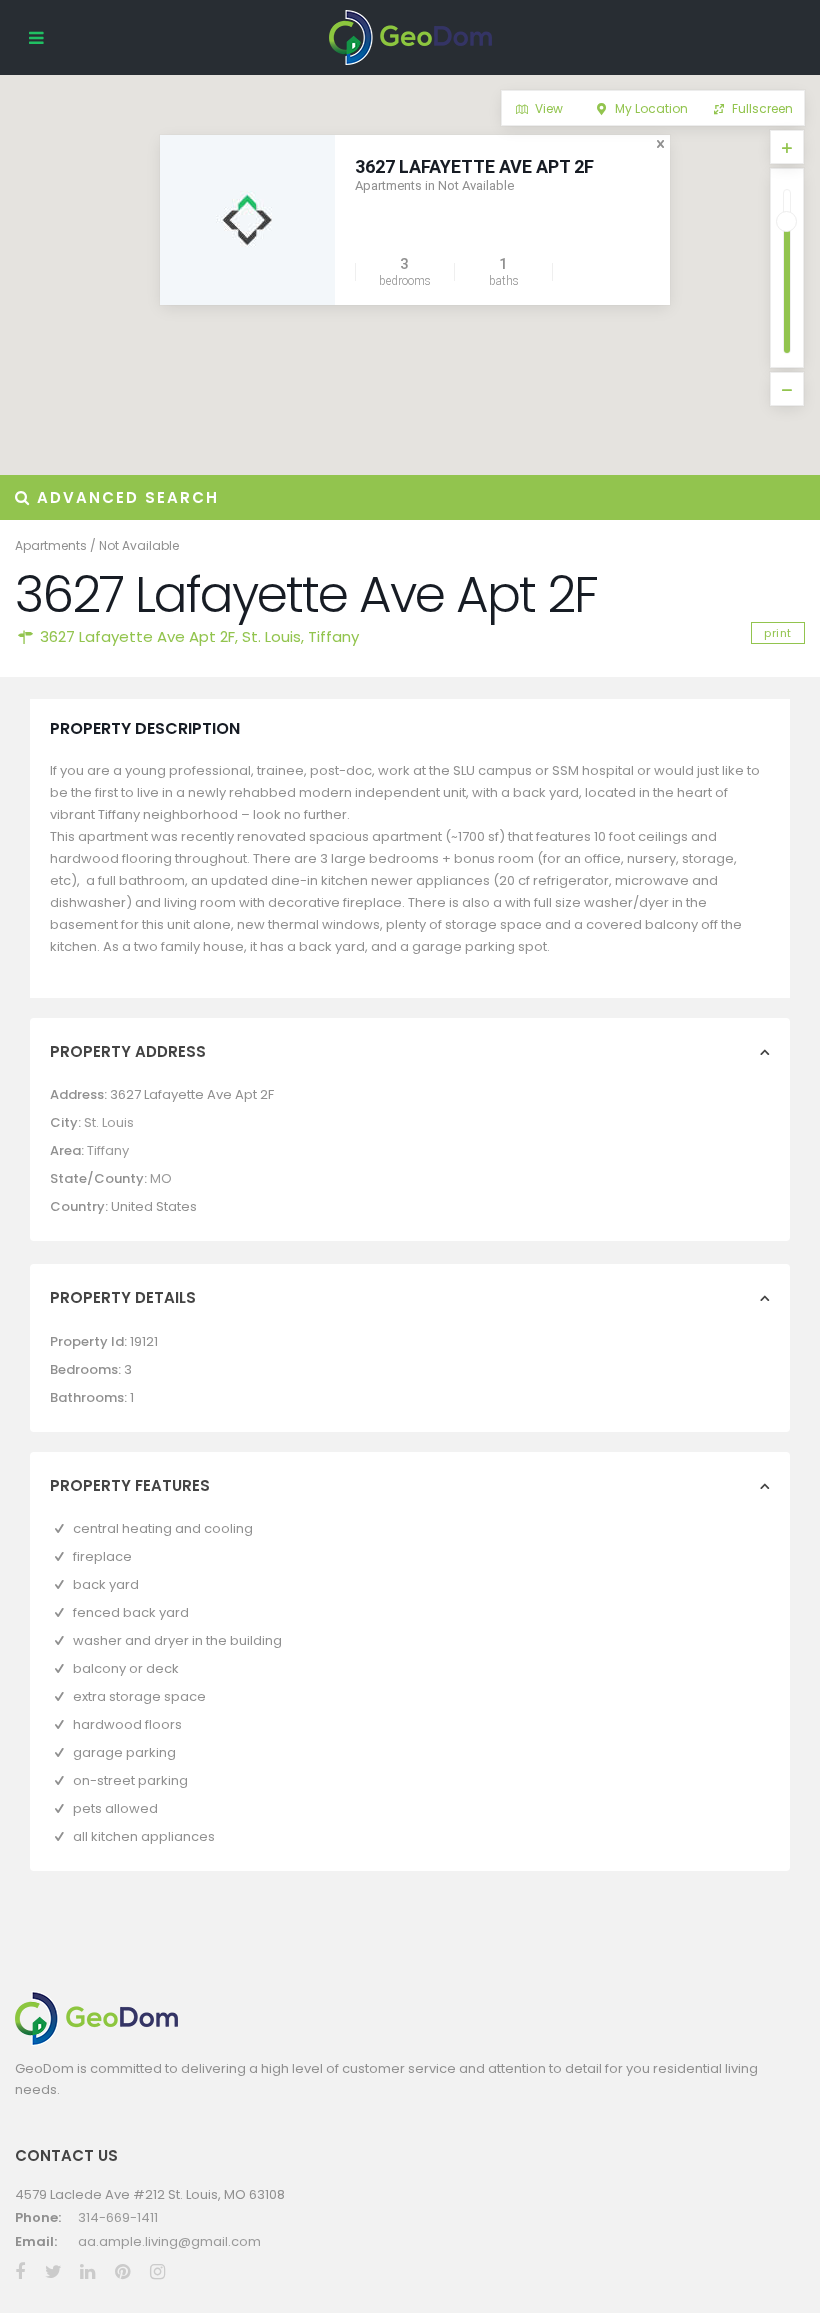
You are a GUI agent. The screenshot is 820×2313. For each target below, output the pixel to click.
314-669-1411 (118, 2217)
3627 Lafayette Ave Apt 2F (474, 166)
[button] (203, 365)
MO (161, 1178)
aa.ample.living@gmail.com (169, 2241)
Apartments (51, 545)
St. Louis (271, 636)
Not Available (139, 545)
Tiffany (333, 636)
